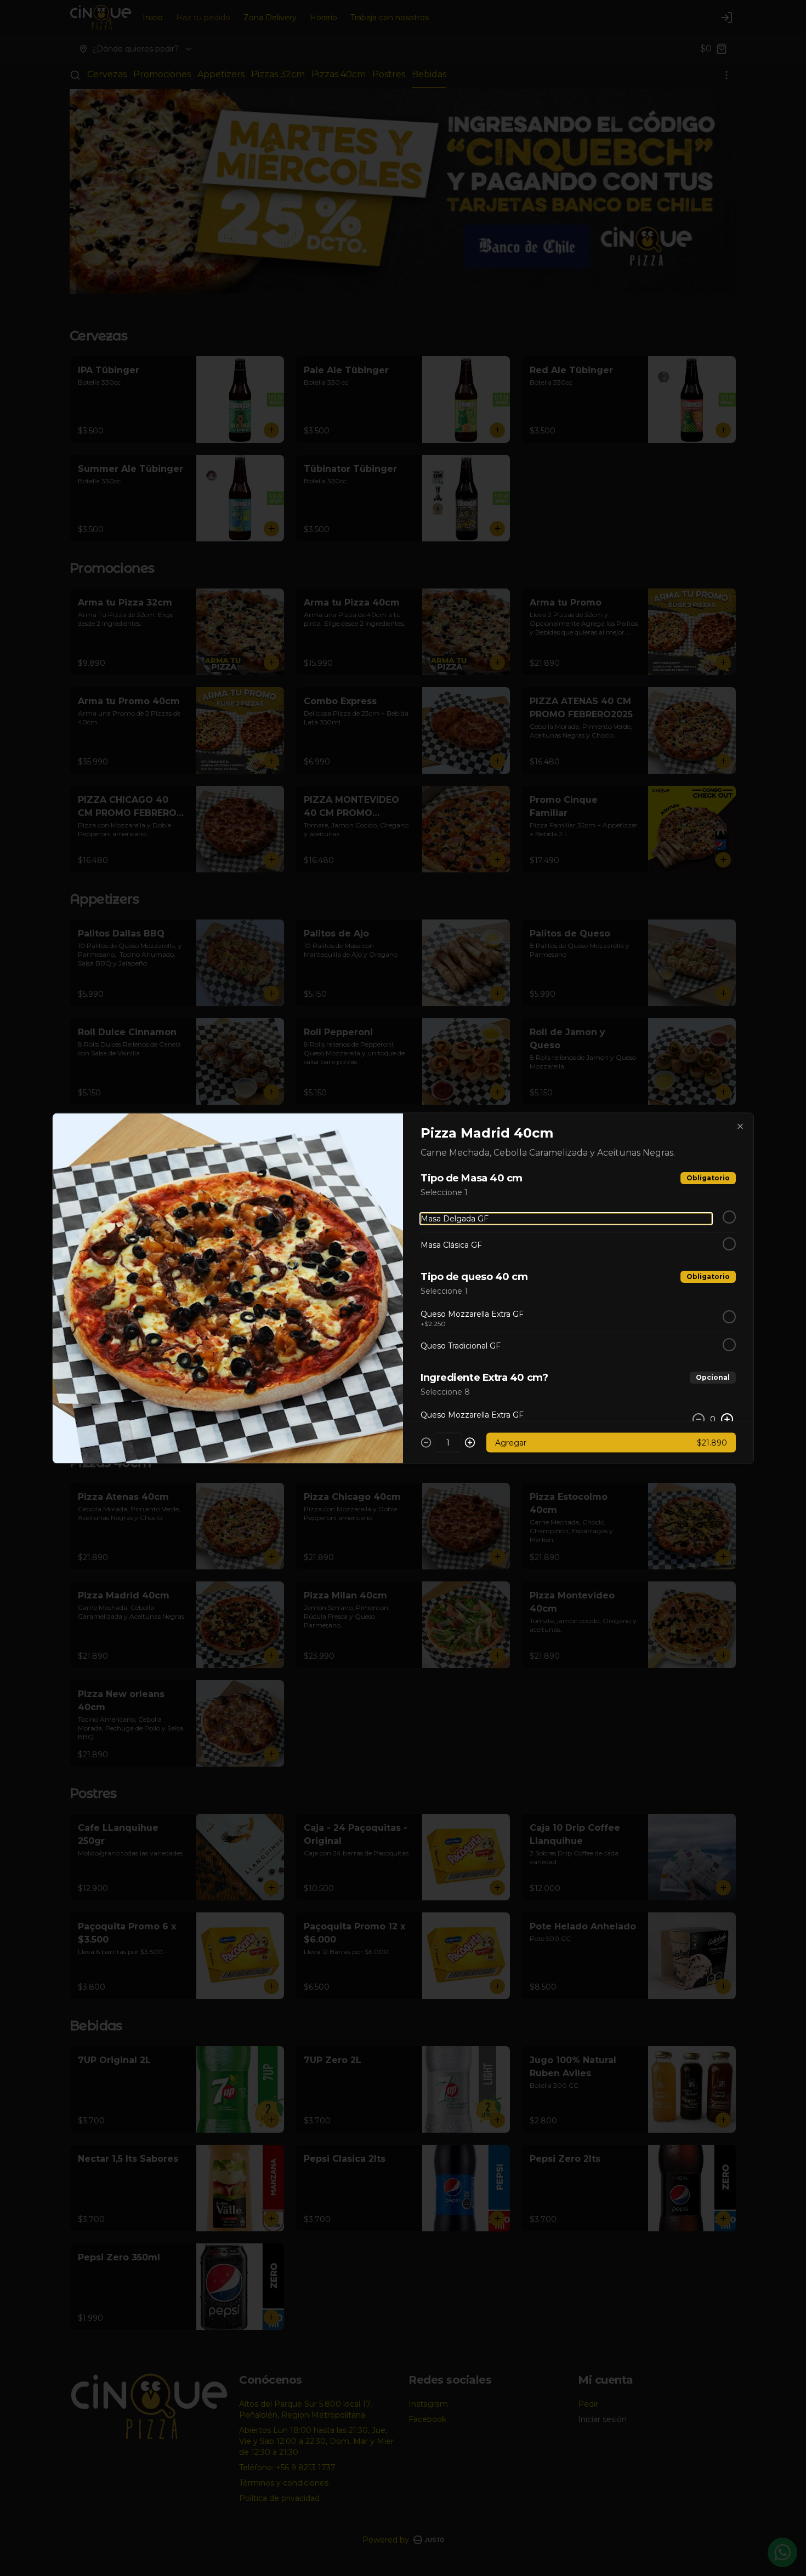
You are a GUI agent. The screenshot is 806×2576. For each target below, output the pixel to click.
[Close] (740, 1126)
